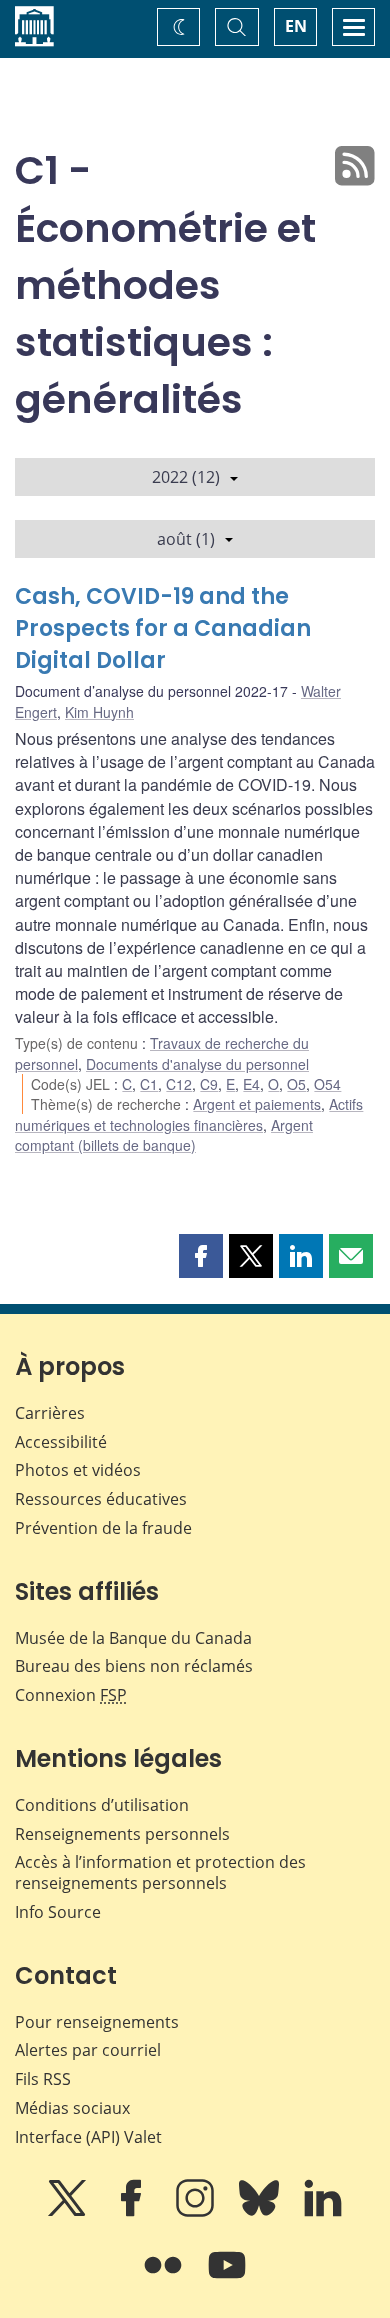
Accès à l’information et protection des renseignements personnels (160, 1872)
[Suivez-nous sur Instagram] (197, 2212)
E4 (251, 1084)
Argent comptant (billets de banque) (164, 1135)
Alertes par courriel (88, 2050)
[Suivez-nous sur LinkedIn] (323, 2212)
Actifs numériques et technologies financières (189, 1114)
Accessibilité (61, 1442)
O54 (327, 1084)
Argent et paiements (257, 1104)
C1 (149, 1084)
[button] (201, 1256)
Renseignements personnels (122, 1834)
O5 (296, 1084)
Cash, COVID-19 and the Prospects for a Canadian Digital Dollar (163, 628)
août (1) (186, 539)
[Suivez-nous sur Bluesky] (261, 2212)
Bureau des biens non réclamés (134, 1666)
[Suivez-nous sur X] (69, 2212)
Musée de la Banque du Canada (133, 1638)
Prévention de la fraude (103, 1528)
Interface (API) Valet (88, 2137)
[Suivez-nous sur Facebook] (133, 2212)
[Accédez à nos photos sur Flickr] (165, 2279)
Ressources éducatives (101, 1499)
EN (296, 26)
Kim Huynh (99, 712)
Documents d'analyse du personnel (197, 1064)
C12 (179, 1084)
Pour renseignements (97, 2022)
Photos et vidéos (78, 1470)
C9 (209, 1084)
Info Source (58, 1912)
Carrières (50, 1413)
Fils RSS (43, 2079)
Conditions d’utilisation (102, 1805)
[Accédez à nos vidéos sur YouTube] (227, 2279)
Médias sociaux (72, 2108)
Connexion (71, 1695)
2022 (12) (186, 477)
